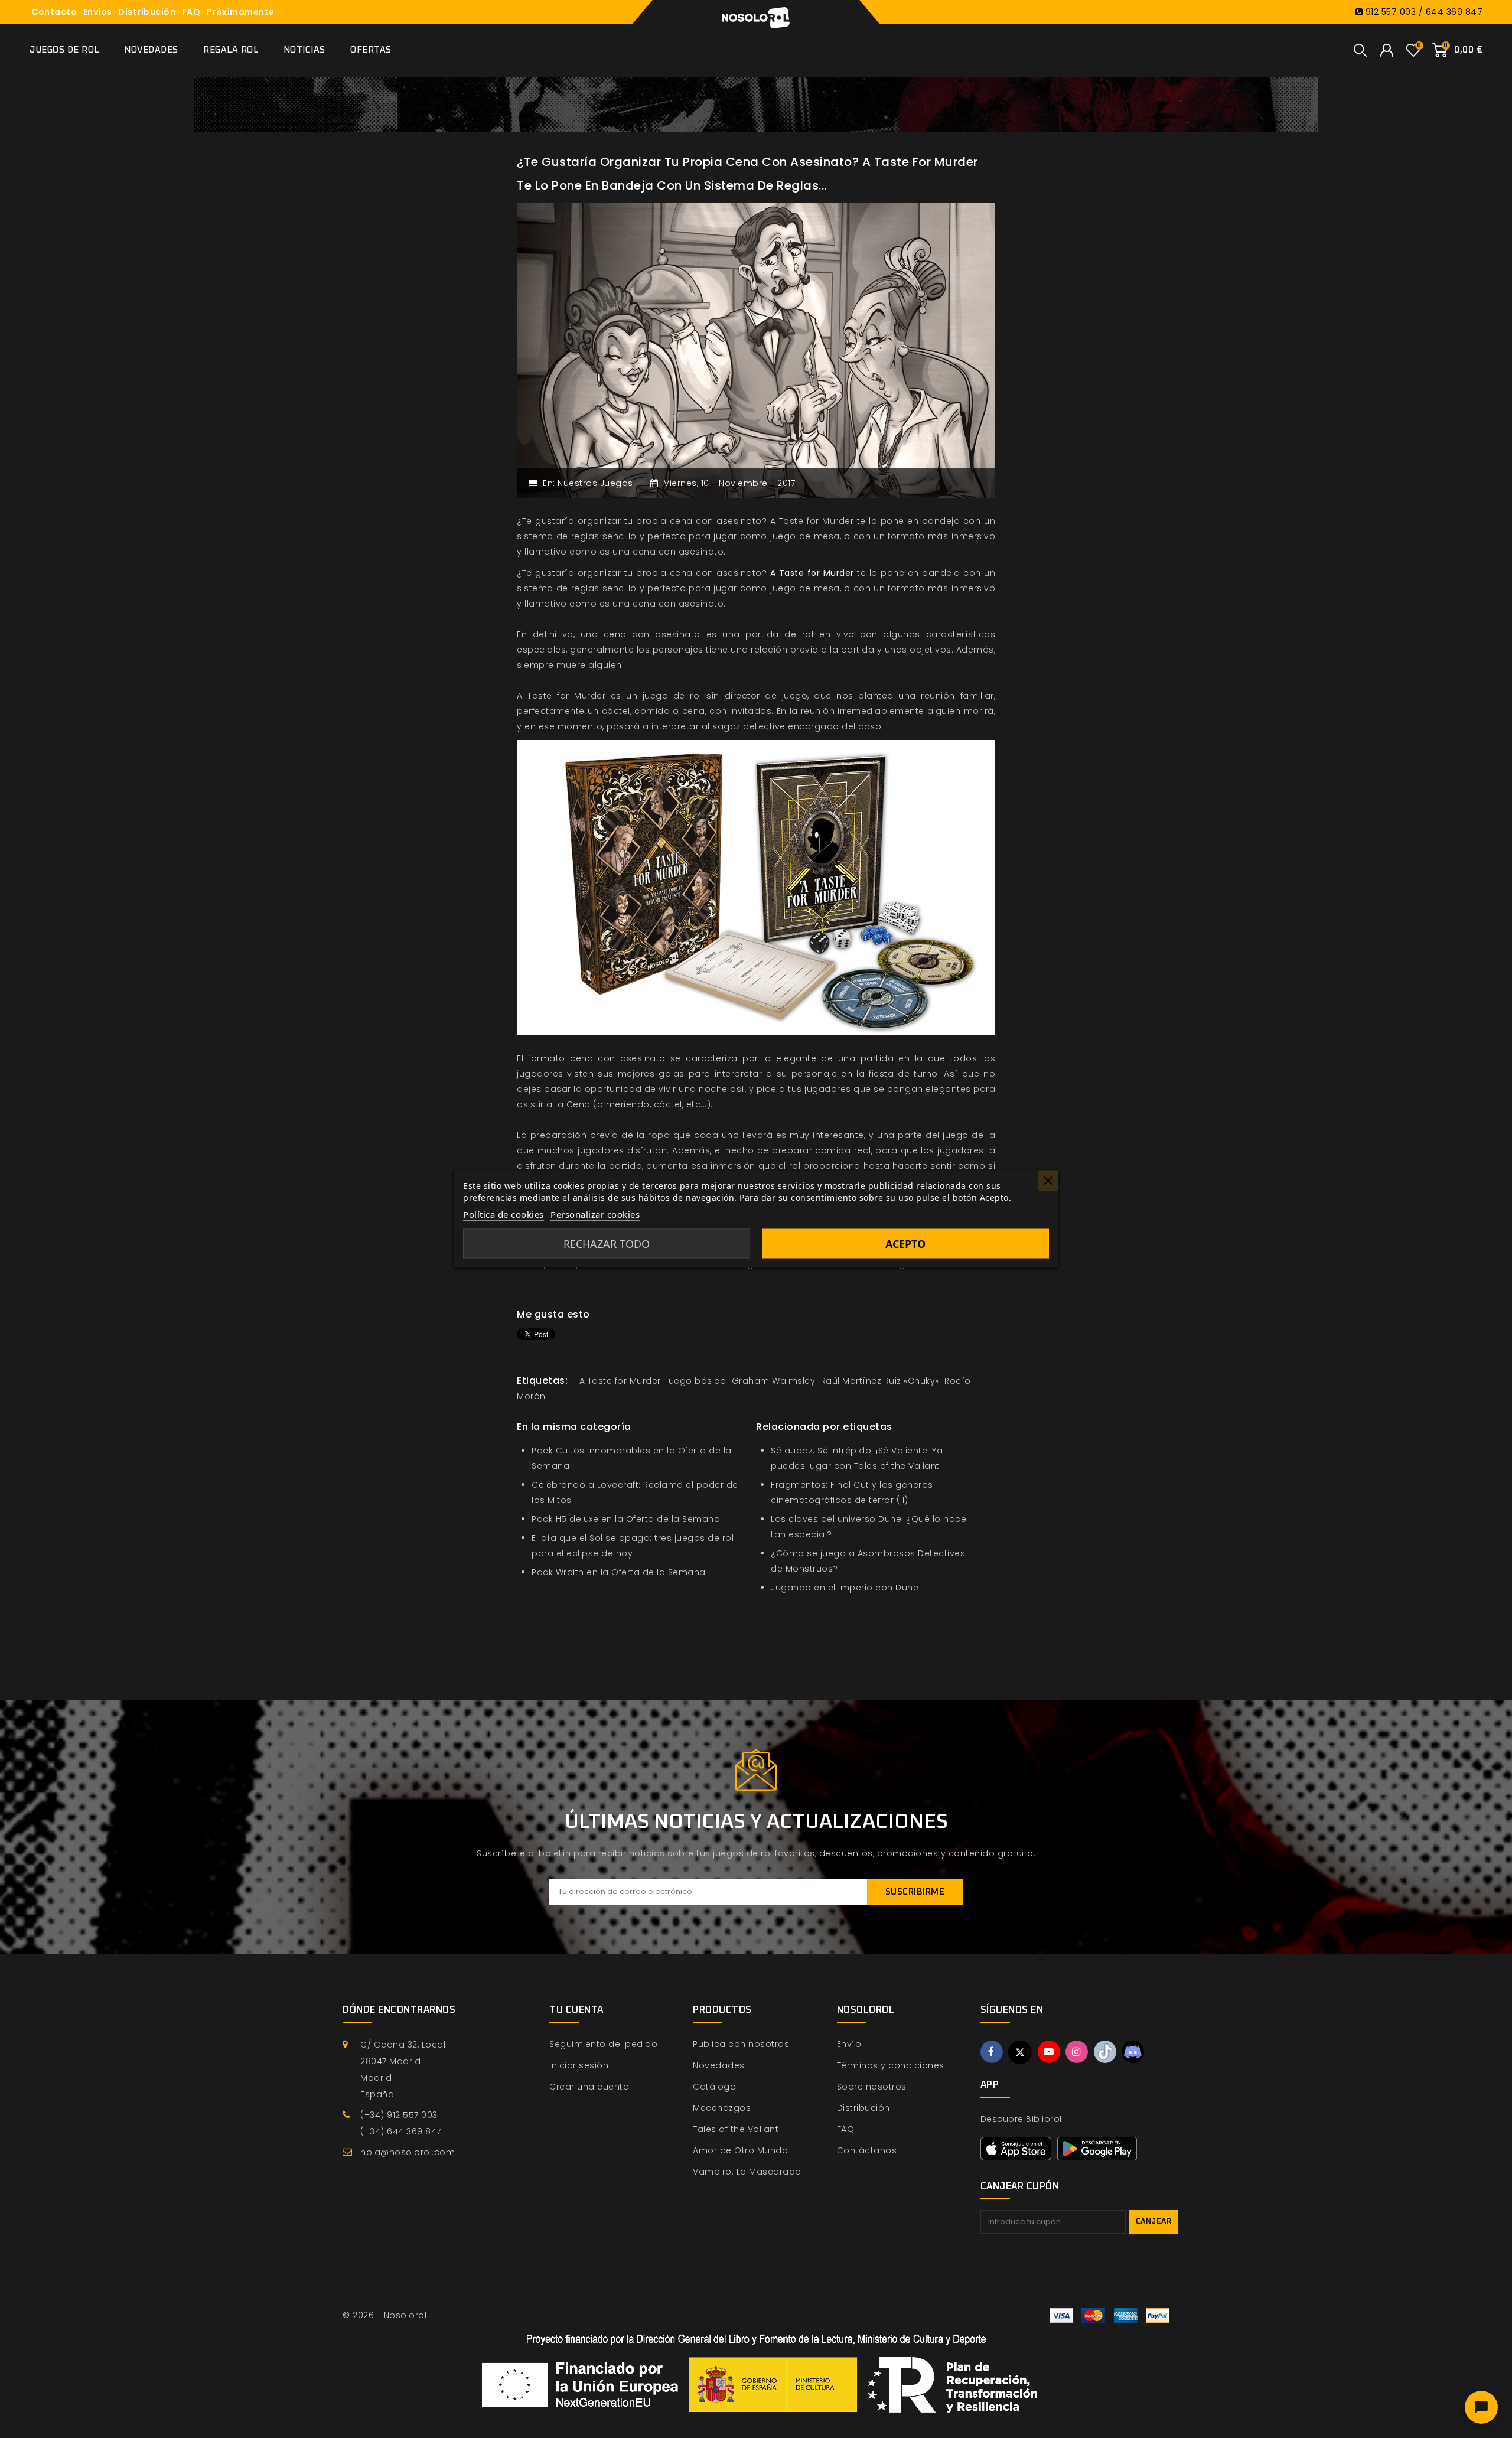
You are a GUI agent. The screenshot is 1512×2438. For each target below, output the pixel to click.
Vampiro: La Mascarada (747, 2172)
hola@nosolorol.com (408, 2152)
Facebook (992, 2052)
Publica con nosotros (741, 2044)
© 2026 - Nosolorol (384, 2315)
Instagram (1077, 2052)
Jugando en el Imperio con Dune (845, 1588)
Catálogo (714, 2087)
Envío (849, 2044)
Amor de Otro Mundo (740, 2150)
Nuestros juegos (595, 483)
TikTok (1105, 2052)
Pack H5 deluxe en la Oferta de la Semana (626, 1519)
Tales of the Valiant (736, 2129)
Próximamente (241, 12)
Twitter (1020, 2052)
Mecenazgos (722, 2108)
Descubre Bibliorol (1021, 2119)
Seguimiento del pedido (603, 2044)
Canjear (1154, 2222)
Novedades (151, 50)
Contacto (54, 12)
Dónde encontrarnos (399, 2010)
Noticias (304, 50)
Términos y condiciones (891, 2065)
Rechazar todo (607, 1244)
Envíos (98, 12)
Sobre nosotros (872, 2087)
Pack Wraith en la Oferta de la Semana (619, 1572)
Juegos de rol (64, 50)
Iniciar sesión (579, 2065)
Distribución (147, 12)
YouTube (1049, 2052)
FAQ (191, 12)
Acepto (905, 1244)
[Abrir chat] (1481, 2407)
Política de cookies (504, 1214)
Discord (1133, 2052)
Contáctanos (867, 2150)
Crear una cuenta (589, 2087)
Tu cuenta (576, 2010)
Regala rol (231, 50)
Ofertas (371, 50)
